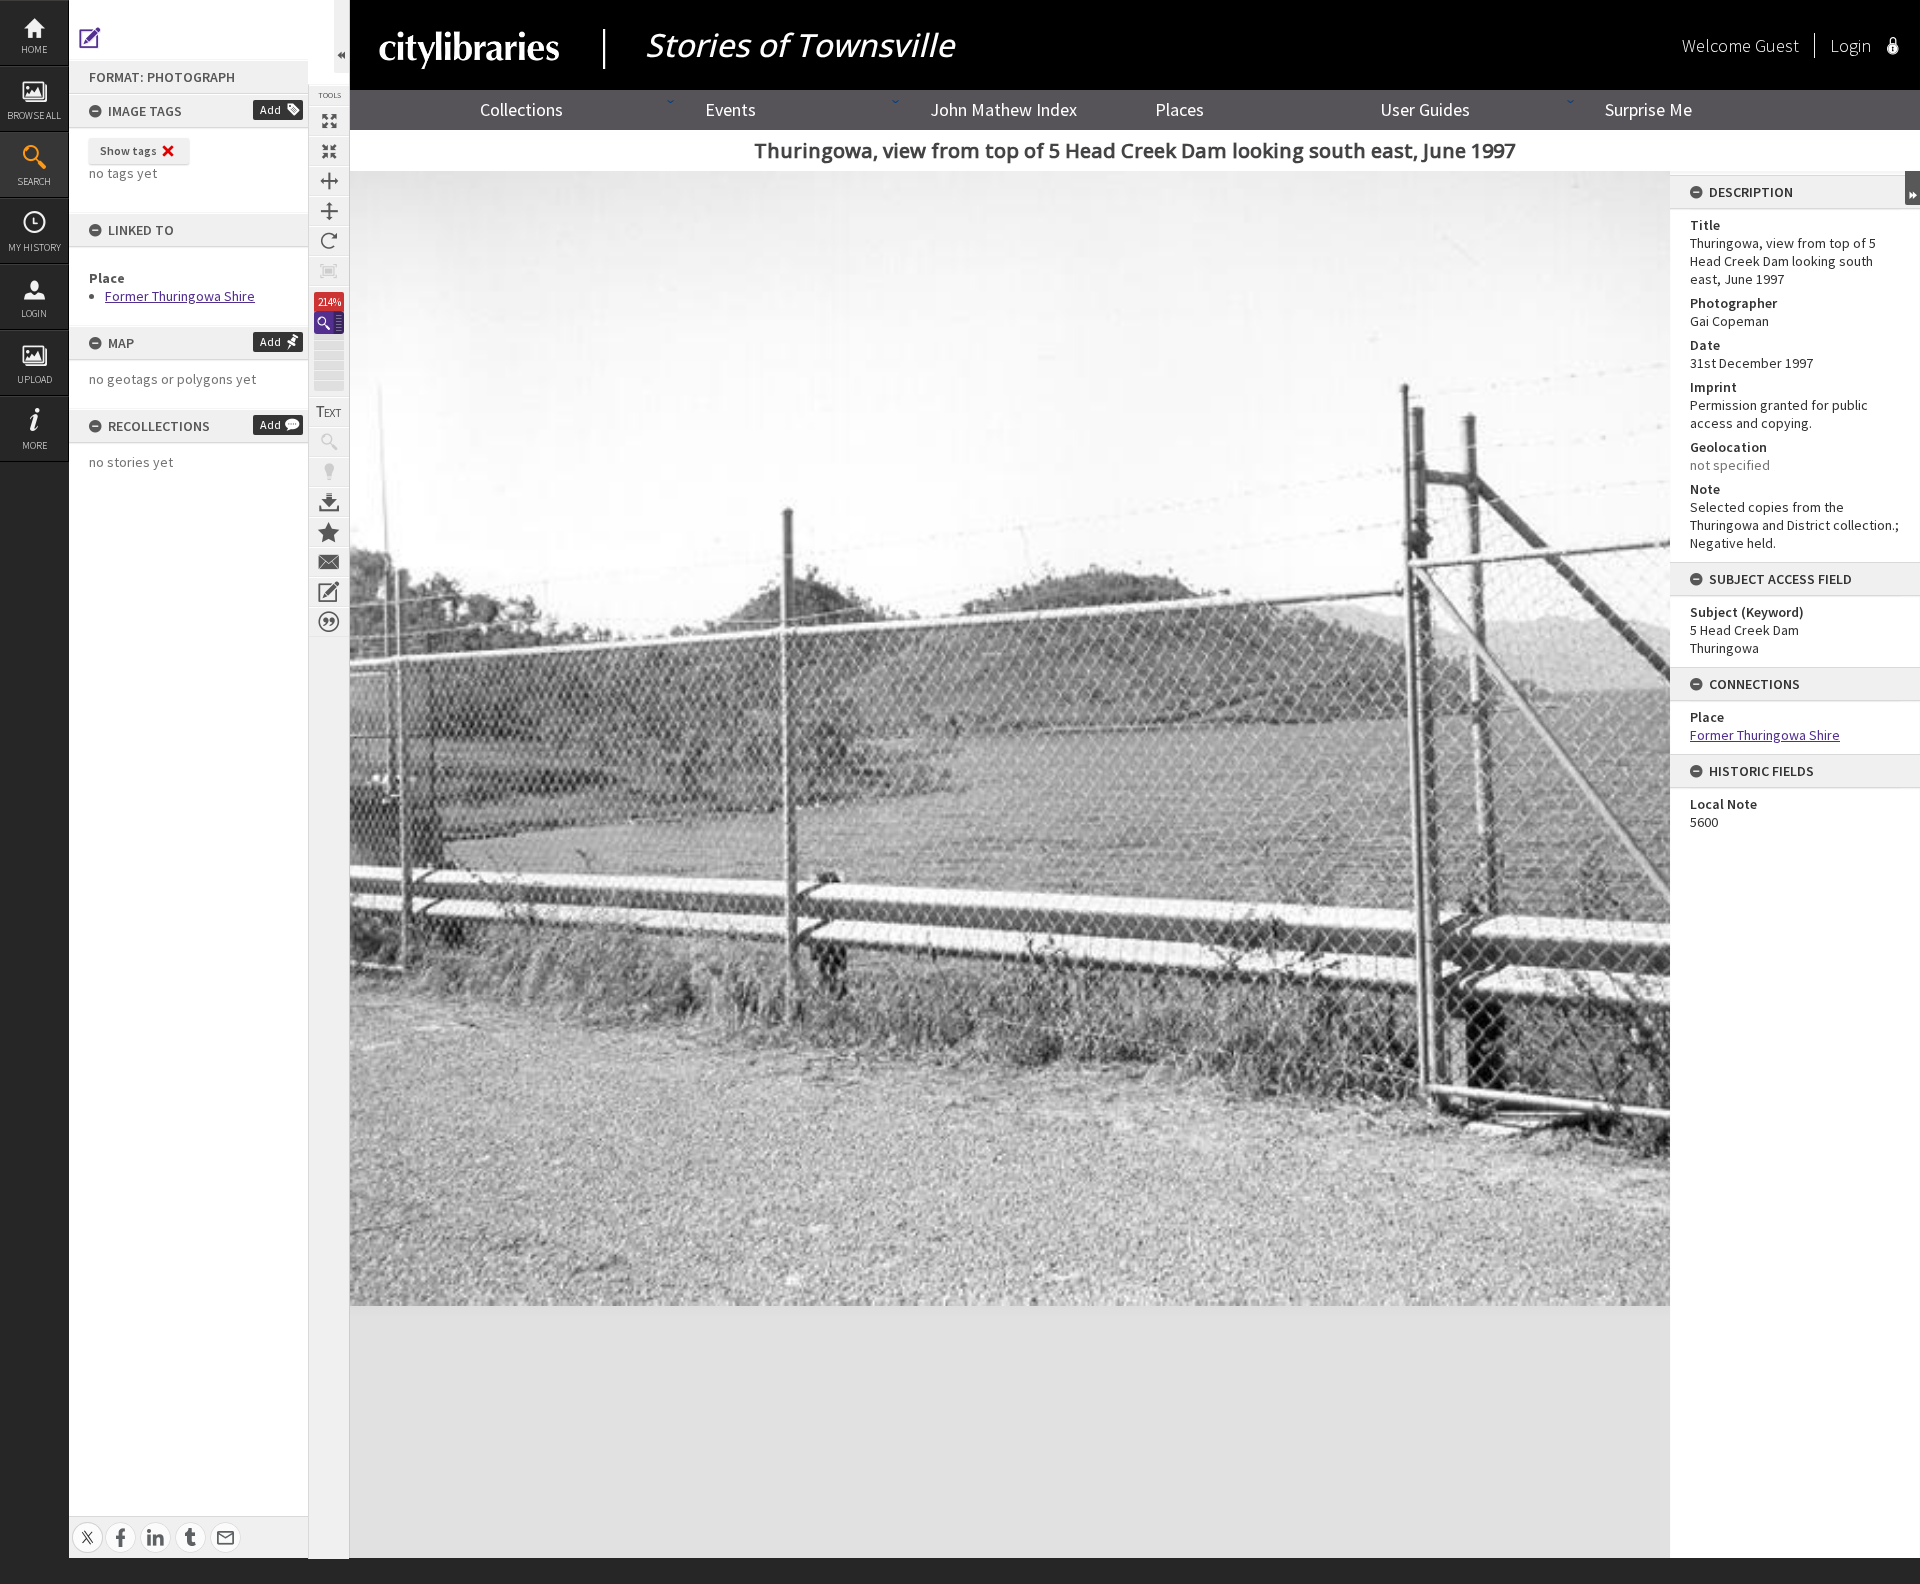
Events (730, 109)
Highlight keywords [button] (329, 472)
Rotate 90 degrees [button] (329, 241)
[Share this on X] (87, 1526)
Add (270, 109)
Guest (1777, 45)
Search (34, 181)
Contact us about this (329, 562)
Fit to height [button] (329, 211)
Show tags (128, 150)
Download (329, 502)
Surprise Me (1648, 109)
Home (34, 49)
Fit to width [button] (329, 181)
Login (34, 313)
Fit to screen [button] (329, 151)
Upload (34, 379)
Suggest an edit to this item (90, 38)
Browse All (34, 115)
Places (1179, 109)
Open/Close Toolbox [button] (341, 36)
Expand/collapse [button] (1912, 188)
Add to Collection (329, 532)
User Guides (1425, 109)
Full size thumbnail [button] (329, 121)
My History (34, 247)
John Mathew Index (1003, 109)
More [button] (34, 445)
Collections (521, 109)
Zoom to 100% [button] (329, 271)
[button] (329, 322)
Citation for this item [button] (329, 622)
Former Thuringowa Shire (180, 296)
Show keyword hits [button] (329, 442)
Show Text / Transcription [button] (329, 412)
